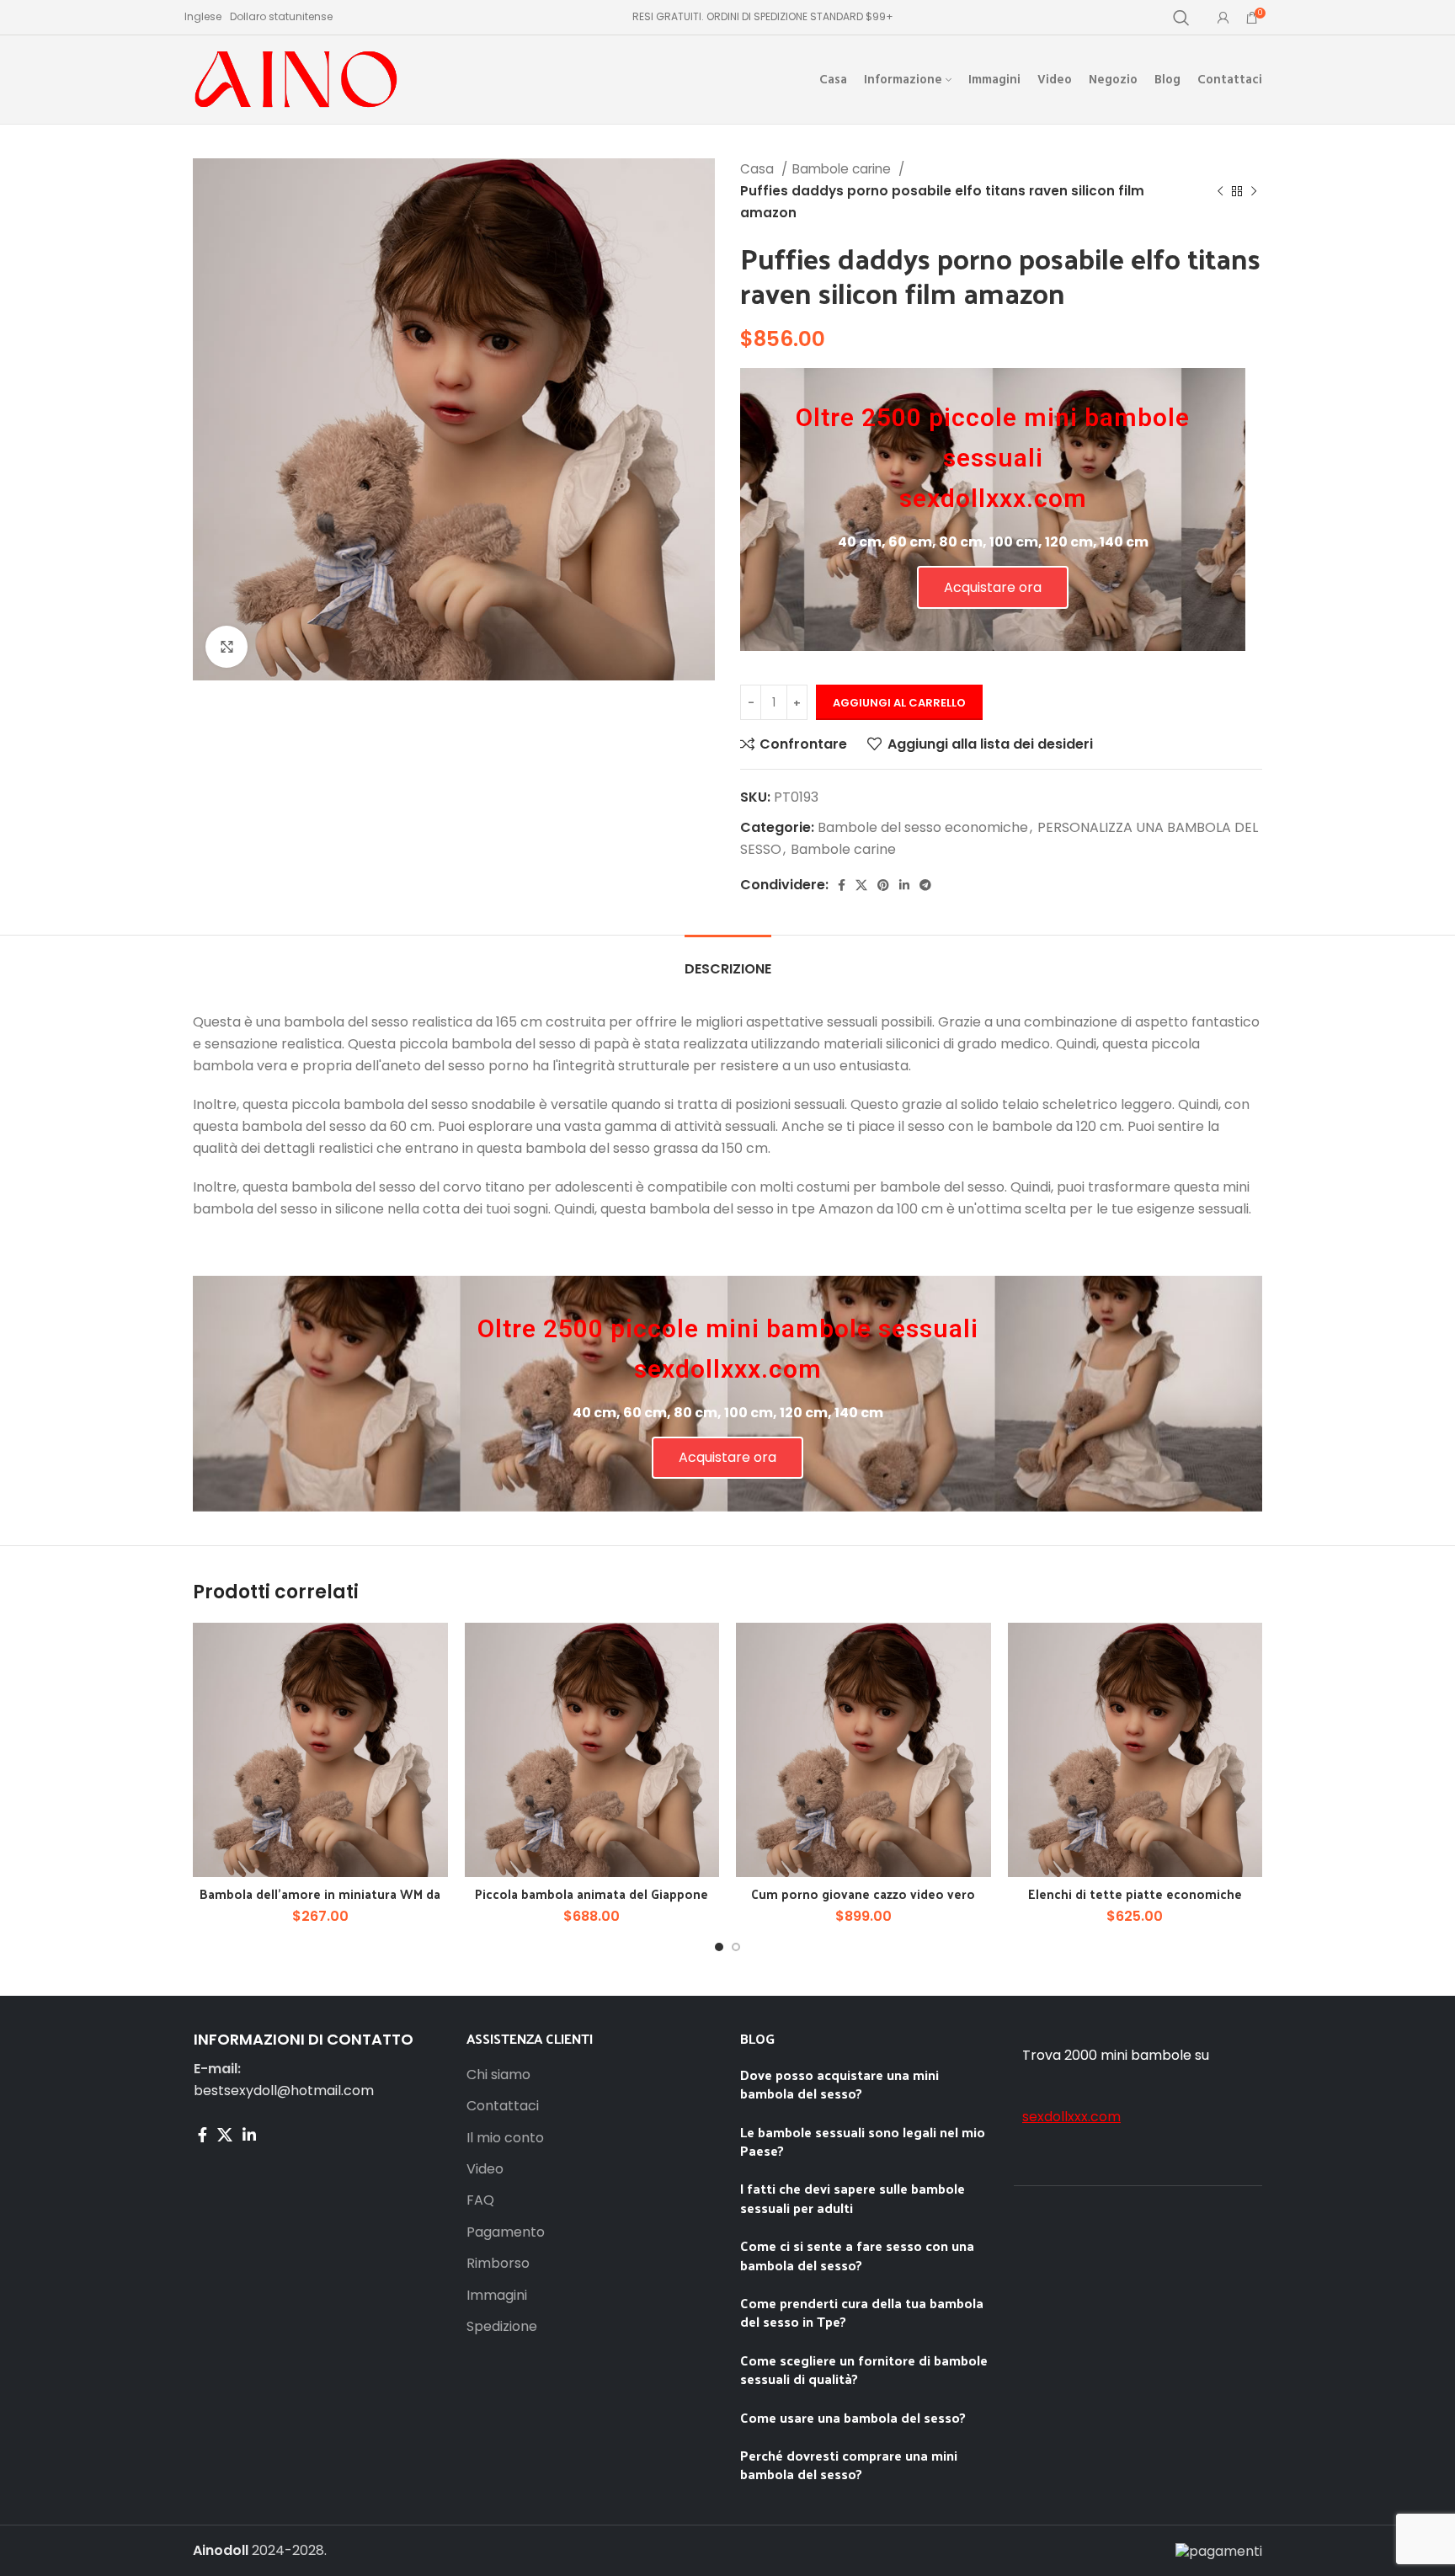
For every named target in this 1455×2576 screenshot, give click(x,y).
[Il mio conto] (1223, 18)
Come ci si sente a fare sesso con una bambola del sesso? (857, 2255)
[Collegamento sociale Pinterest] (883, 885)
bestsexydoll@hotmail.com (284, 2091)
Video (485, 2169)
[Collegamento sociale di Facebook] (842, 885)
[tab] (728, 960)
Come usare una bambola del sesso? (853, 2417)
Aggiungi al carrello (899, 703)
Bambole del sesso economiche (923, 827)
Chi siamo (498, 2075)
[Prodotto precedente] (1220, 191)
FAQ (480, 2200)
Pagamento (506, 2232)
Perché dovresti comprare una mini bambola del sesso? (849, 2464)
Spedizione (502, 2327)
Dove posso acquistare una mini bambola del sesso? (839, 2084)
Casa (759, 169)
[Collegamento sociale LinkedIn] (904, 885)
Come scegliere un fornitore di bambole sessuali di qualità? (864, 2369)
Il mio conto (505, 2138)
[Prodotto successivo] (1254, 191)
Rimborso (498, 2264)
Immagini (497, 2296)
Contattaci (503, 2106)
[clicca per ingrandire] (227, 647)
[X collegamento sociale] (861, 885)
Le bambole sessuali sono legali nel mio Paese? (863, 2141)
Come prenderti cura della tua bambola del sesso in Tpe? (862, 2312)
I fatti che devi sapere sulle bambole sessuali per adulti (853, 2197)
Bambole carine (843, 169)
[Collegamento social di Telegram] (925, 885)
